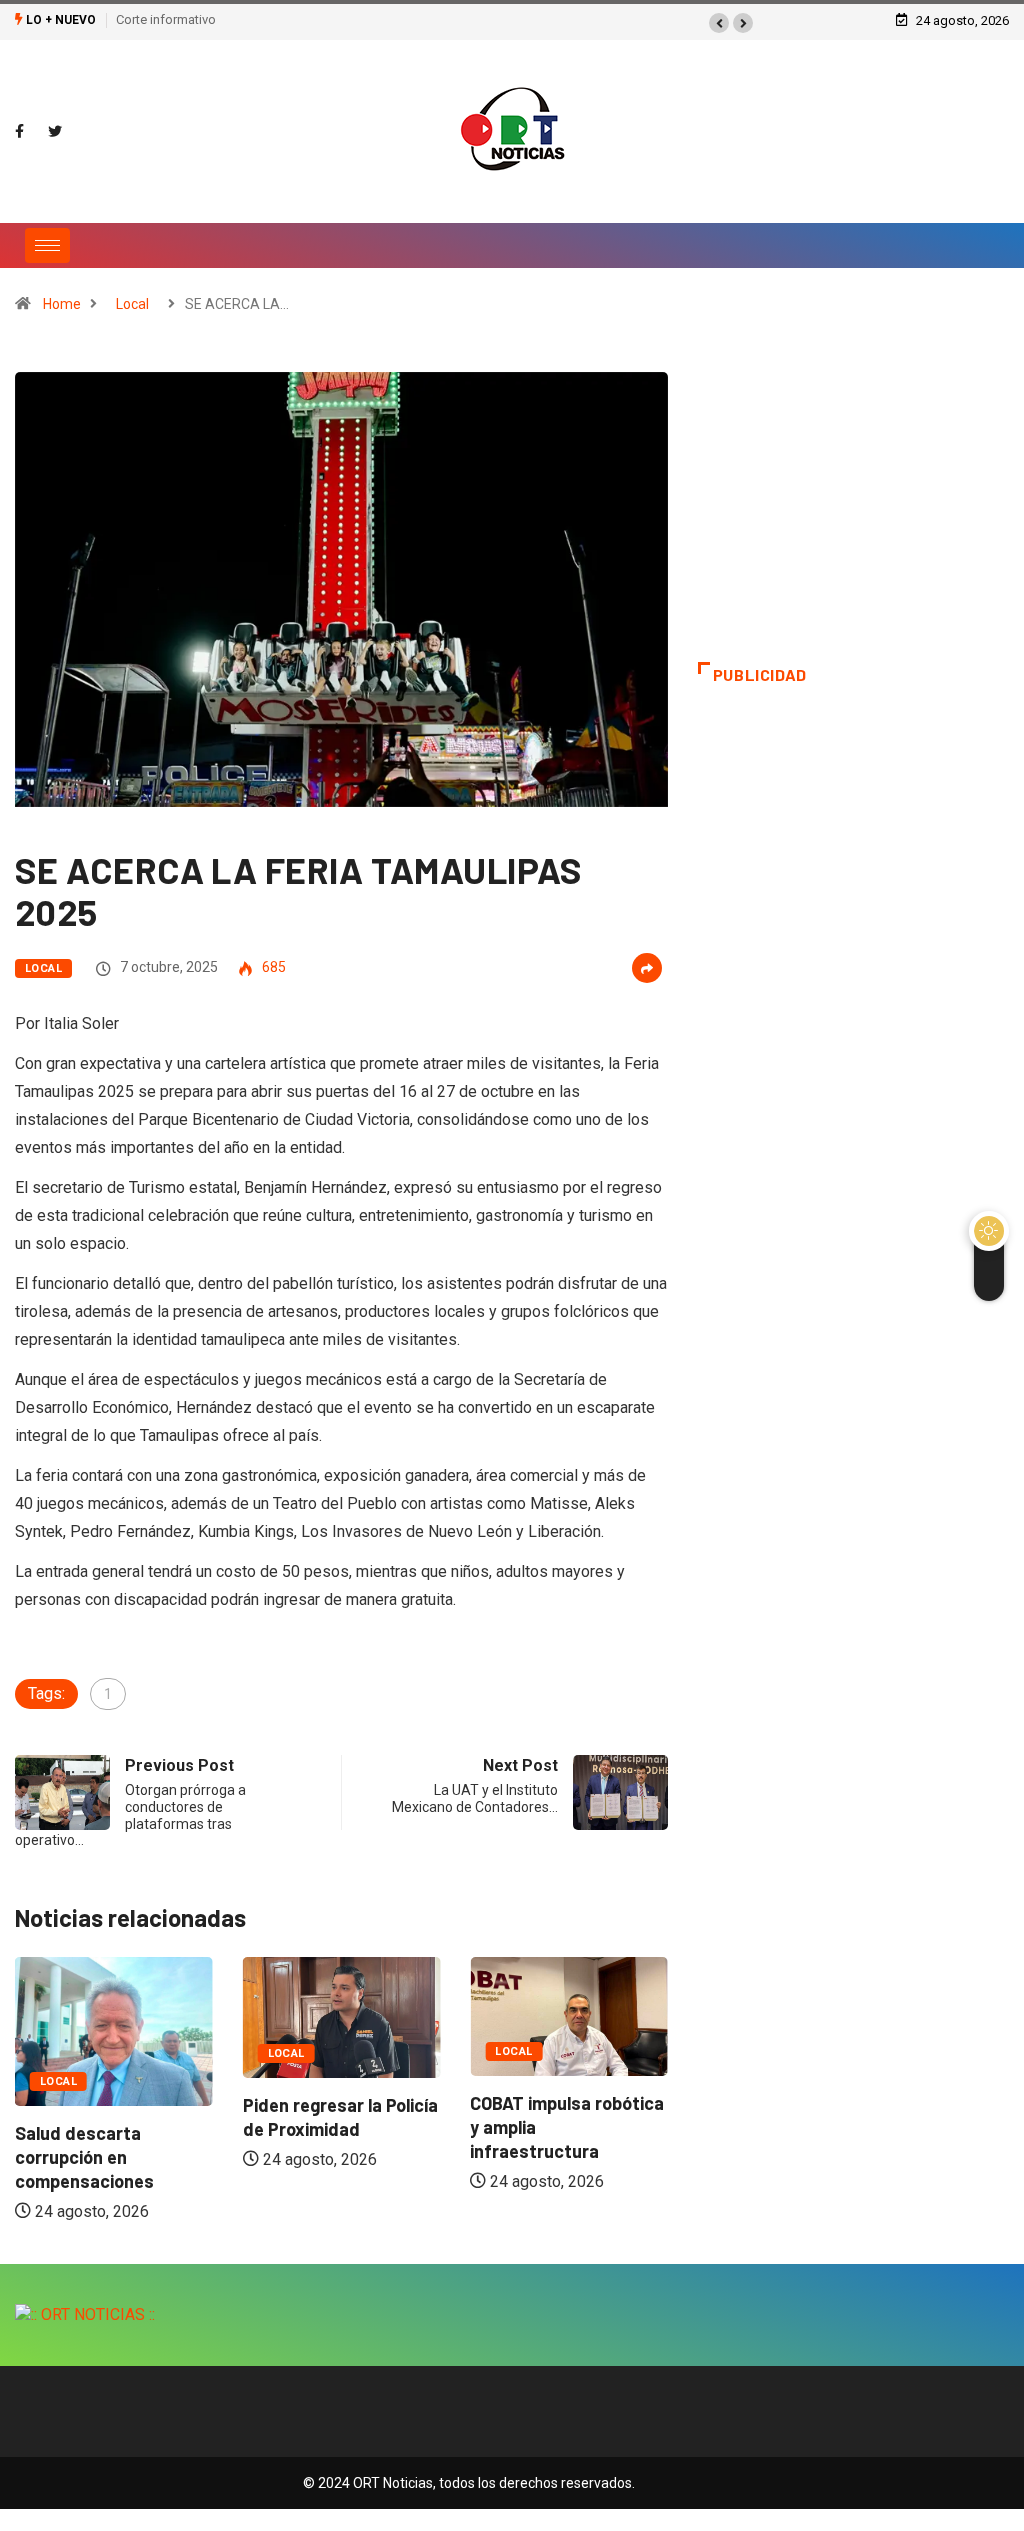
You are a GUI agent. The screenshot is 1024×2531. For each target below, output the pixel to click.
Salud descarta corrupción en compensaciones (84, 2157)
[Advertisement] (853, 517)
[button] (719, 23)
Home (62, 304)
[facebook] (19, 132)
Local (132, 304)
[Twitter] (55, 132)
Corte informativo (166, 19)
